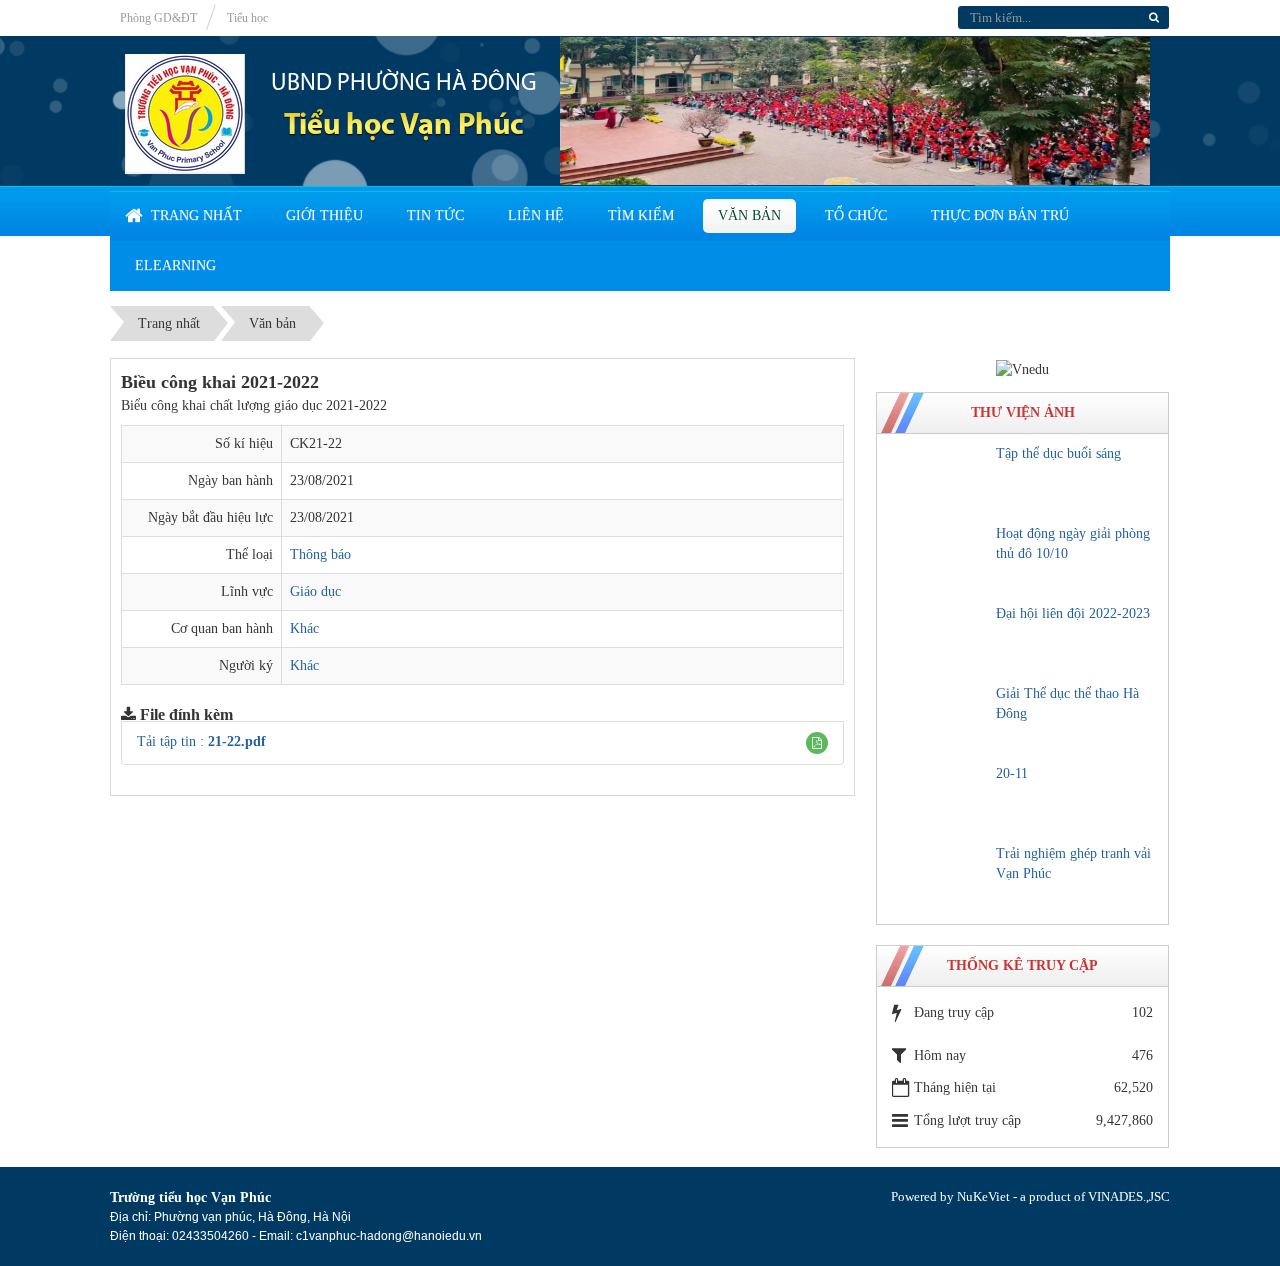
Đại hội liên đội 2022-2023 (1073, 613)
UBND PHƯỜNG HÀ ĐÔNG (404, 84)
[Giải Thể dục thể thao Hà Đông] (939, 719)
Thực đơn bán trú (1000, 215)
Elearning (175, 265)
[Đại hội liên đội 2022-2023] (939, 639)
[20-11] (939, 799)
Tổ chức (856, 215)
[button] (817, 743)
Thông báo (320, 554)
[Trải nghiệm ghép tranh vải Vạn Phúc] (939, 879)
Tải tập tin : (201, 741)
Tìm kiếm (641, 215)
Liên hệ (536, 215)
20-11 (1012, 773)
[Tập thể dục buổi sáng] (939, 479)
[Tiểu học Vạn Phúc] (185, 112)
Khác (304, 628)
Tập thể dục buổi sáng (1058, 453)
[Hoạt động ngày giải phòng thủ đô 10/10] (939, 559)
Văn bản (749, 215)
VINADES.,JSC (1129, 1196)
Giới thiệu (324, 215)
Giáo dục (315, 591)
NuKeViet (983, 1196)
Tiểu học (247, 18)
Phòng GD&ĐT (158, 18)
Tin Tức (435, 215)
